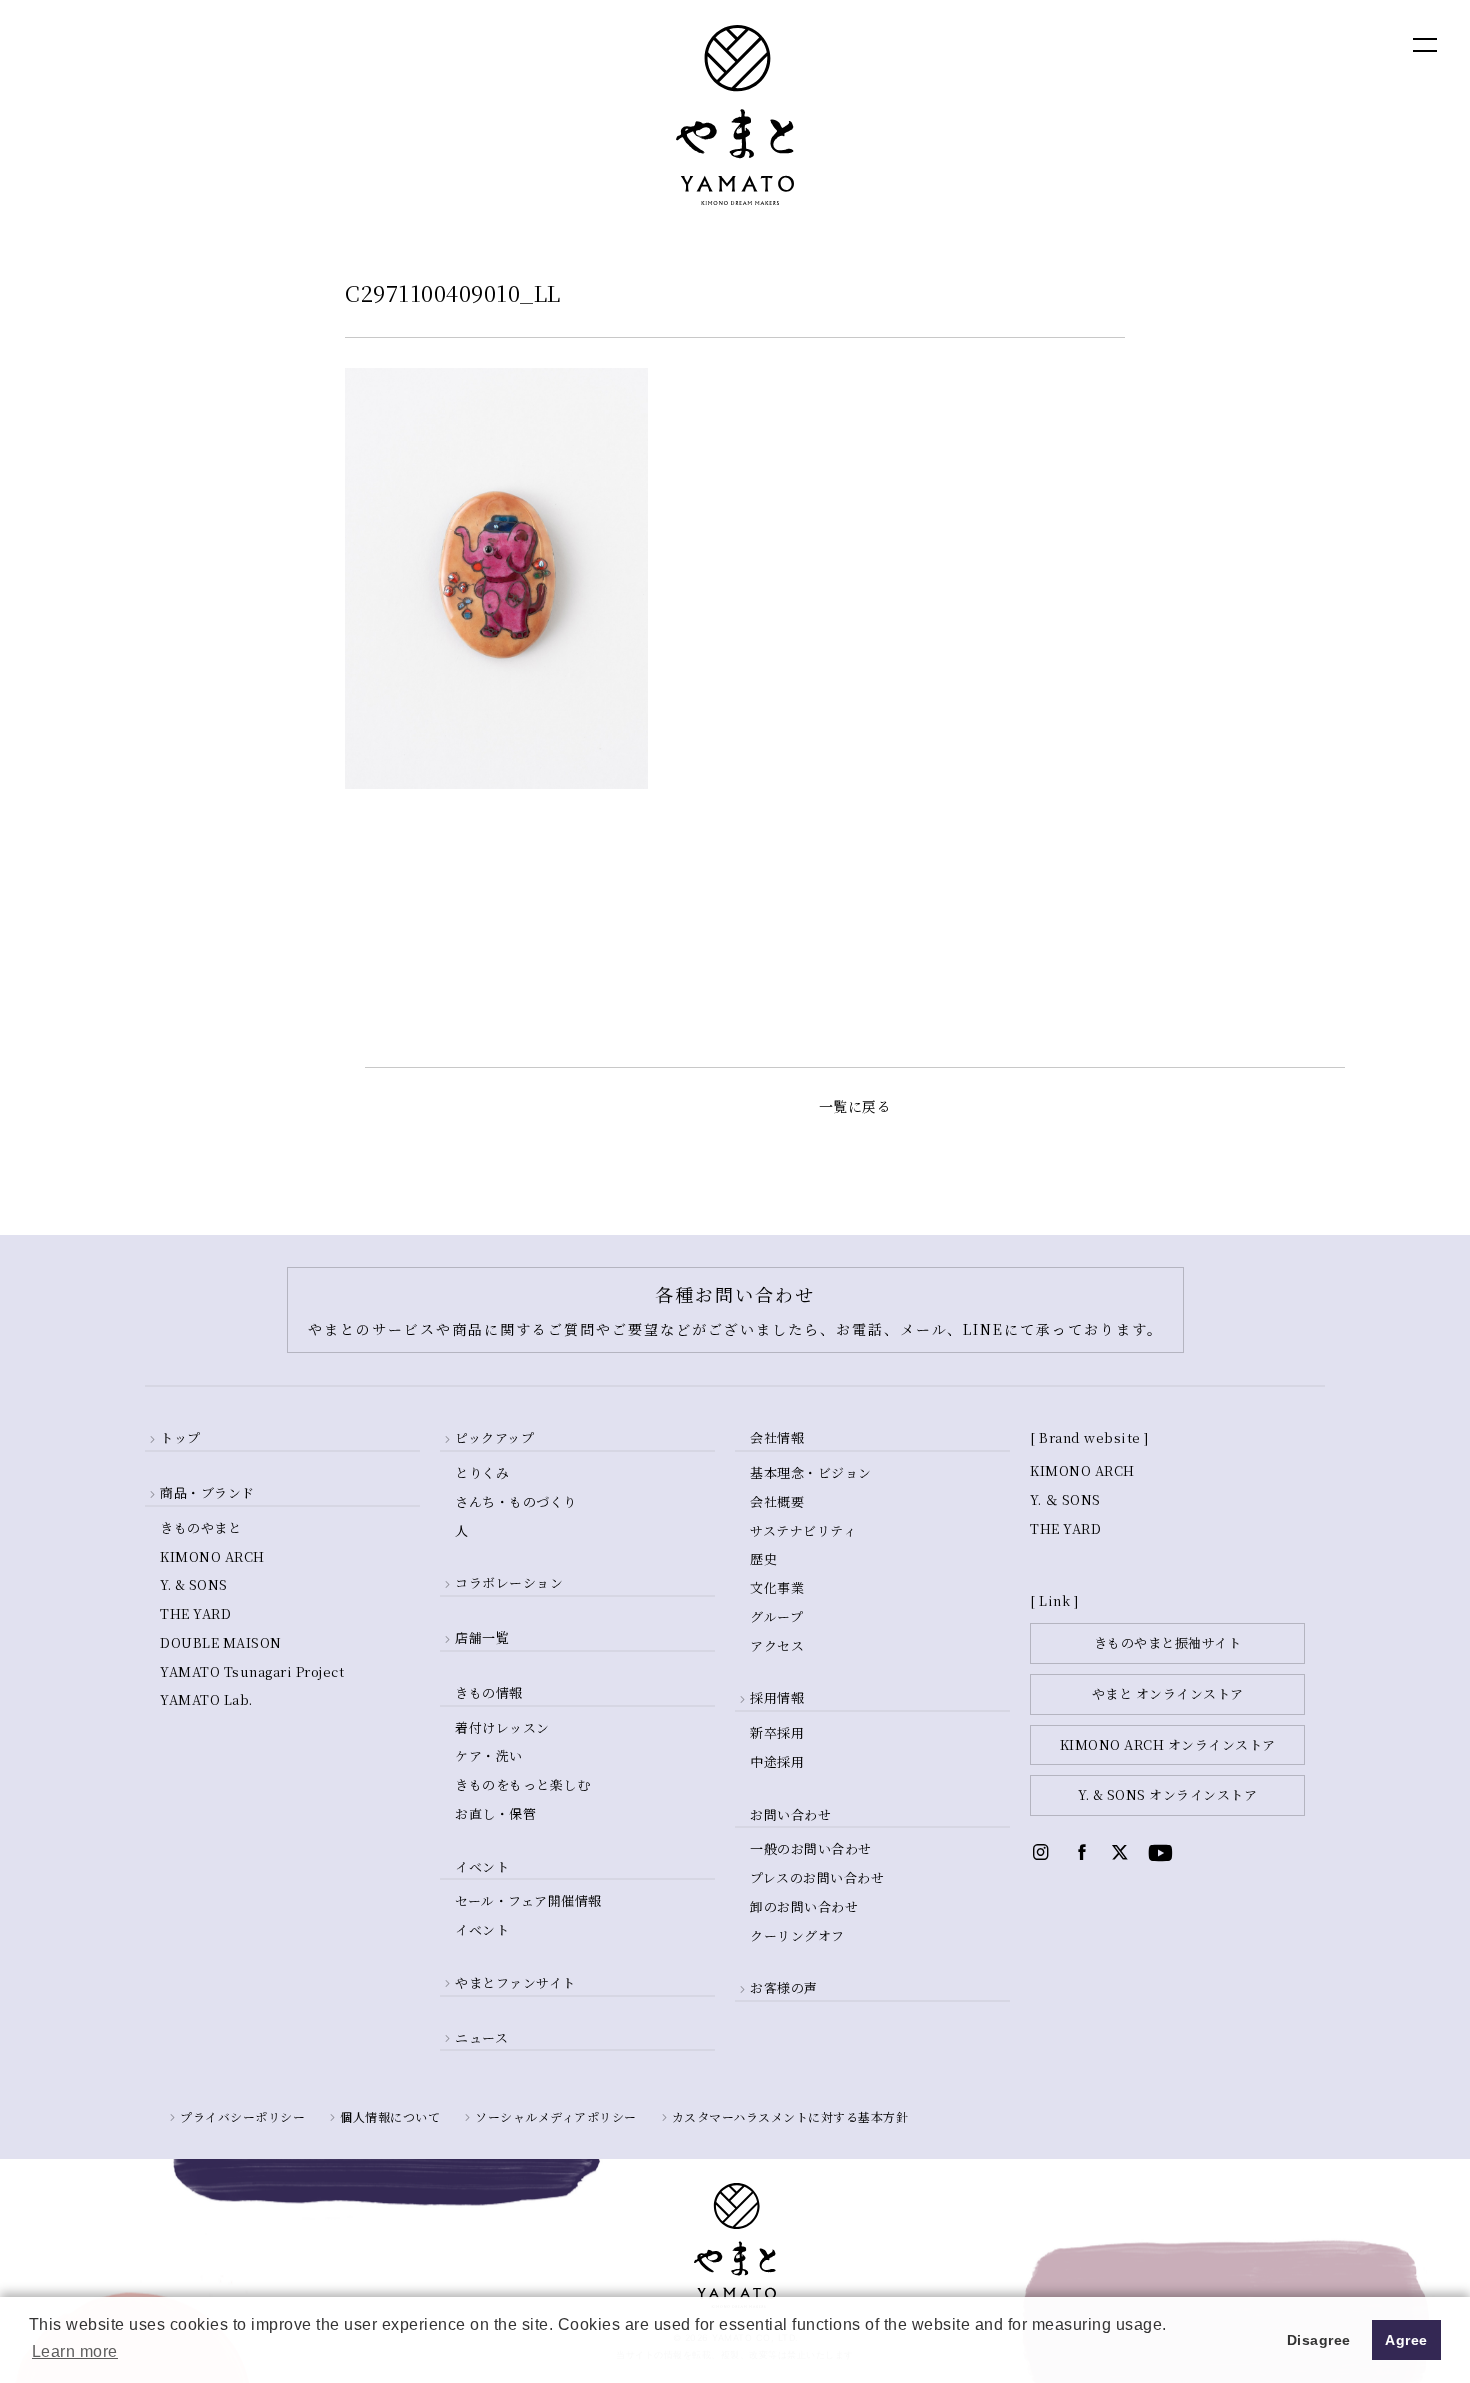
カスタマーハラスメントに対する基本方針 (790, 2116)
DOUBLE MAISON (221, 1642)
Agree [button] (1406, 2340)
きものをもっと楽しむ (522, 1784)
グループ (776, 1616)
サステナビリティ (803, 1530)
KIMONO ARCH (212, 1556)
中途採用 (777, 1761)
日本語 (1316, 43)
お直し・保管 (495, 1813)
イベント (482, 1929)
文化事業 (777, 1587)
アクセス (777, 1645)
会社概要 (777, 1501)
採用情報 (777, 1697)
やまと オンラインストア (1168, 1693)
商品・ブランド (207, 1492)
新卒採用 (777, 1732)
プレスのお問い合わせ (817, 1877)
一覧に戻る (855, 1106)
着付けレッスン (502, 1727)
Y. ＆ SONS (1065, 1499)
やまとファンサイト (515, 1982)
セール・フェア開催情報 (528, 1900)
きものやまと (200, 1527)
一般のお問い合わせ (811, 1848)
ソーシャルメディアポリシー (556, 2116)
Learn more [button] (75, 2351)
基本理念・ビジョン (811, 1472)
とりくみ (482, 1472)
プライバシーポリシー (242, 2116)
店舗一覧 (482, 1637)
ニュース (481, 2037)
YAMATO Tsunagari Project (252, 1671)
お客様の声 (784, 1987)
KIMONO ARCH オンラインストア (1168, 1744)
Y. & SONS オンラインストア (1167, 1794)
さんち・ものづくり (516, 1501)
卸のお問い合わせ (804, 1906)
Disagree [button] (1319, 2340)
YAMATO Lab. (206, 1699)
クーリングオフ (797, 1935)
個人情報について (390, 2116)
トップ (180, 1437)
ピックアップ (494, 1437)
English (1230, 43)
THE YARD (195, 1613)
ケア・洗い (489, 1755)
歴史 (763, 1558)
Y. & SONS (194, 1584)
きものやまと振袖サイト (1168, 1642)
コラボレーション (509, 1582)
